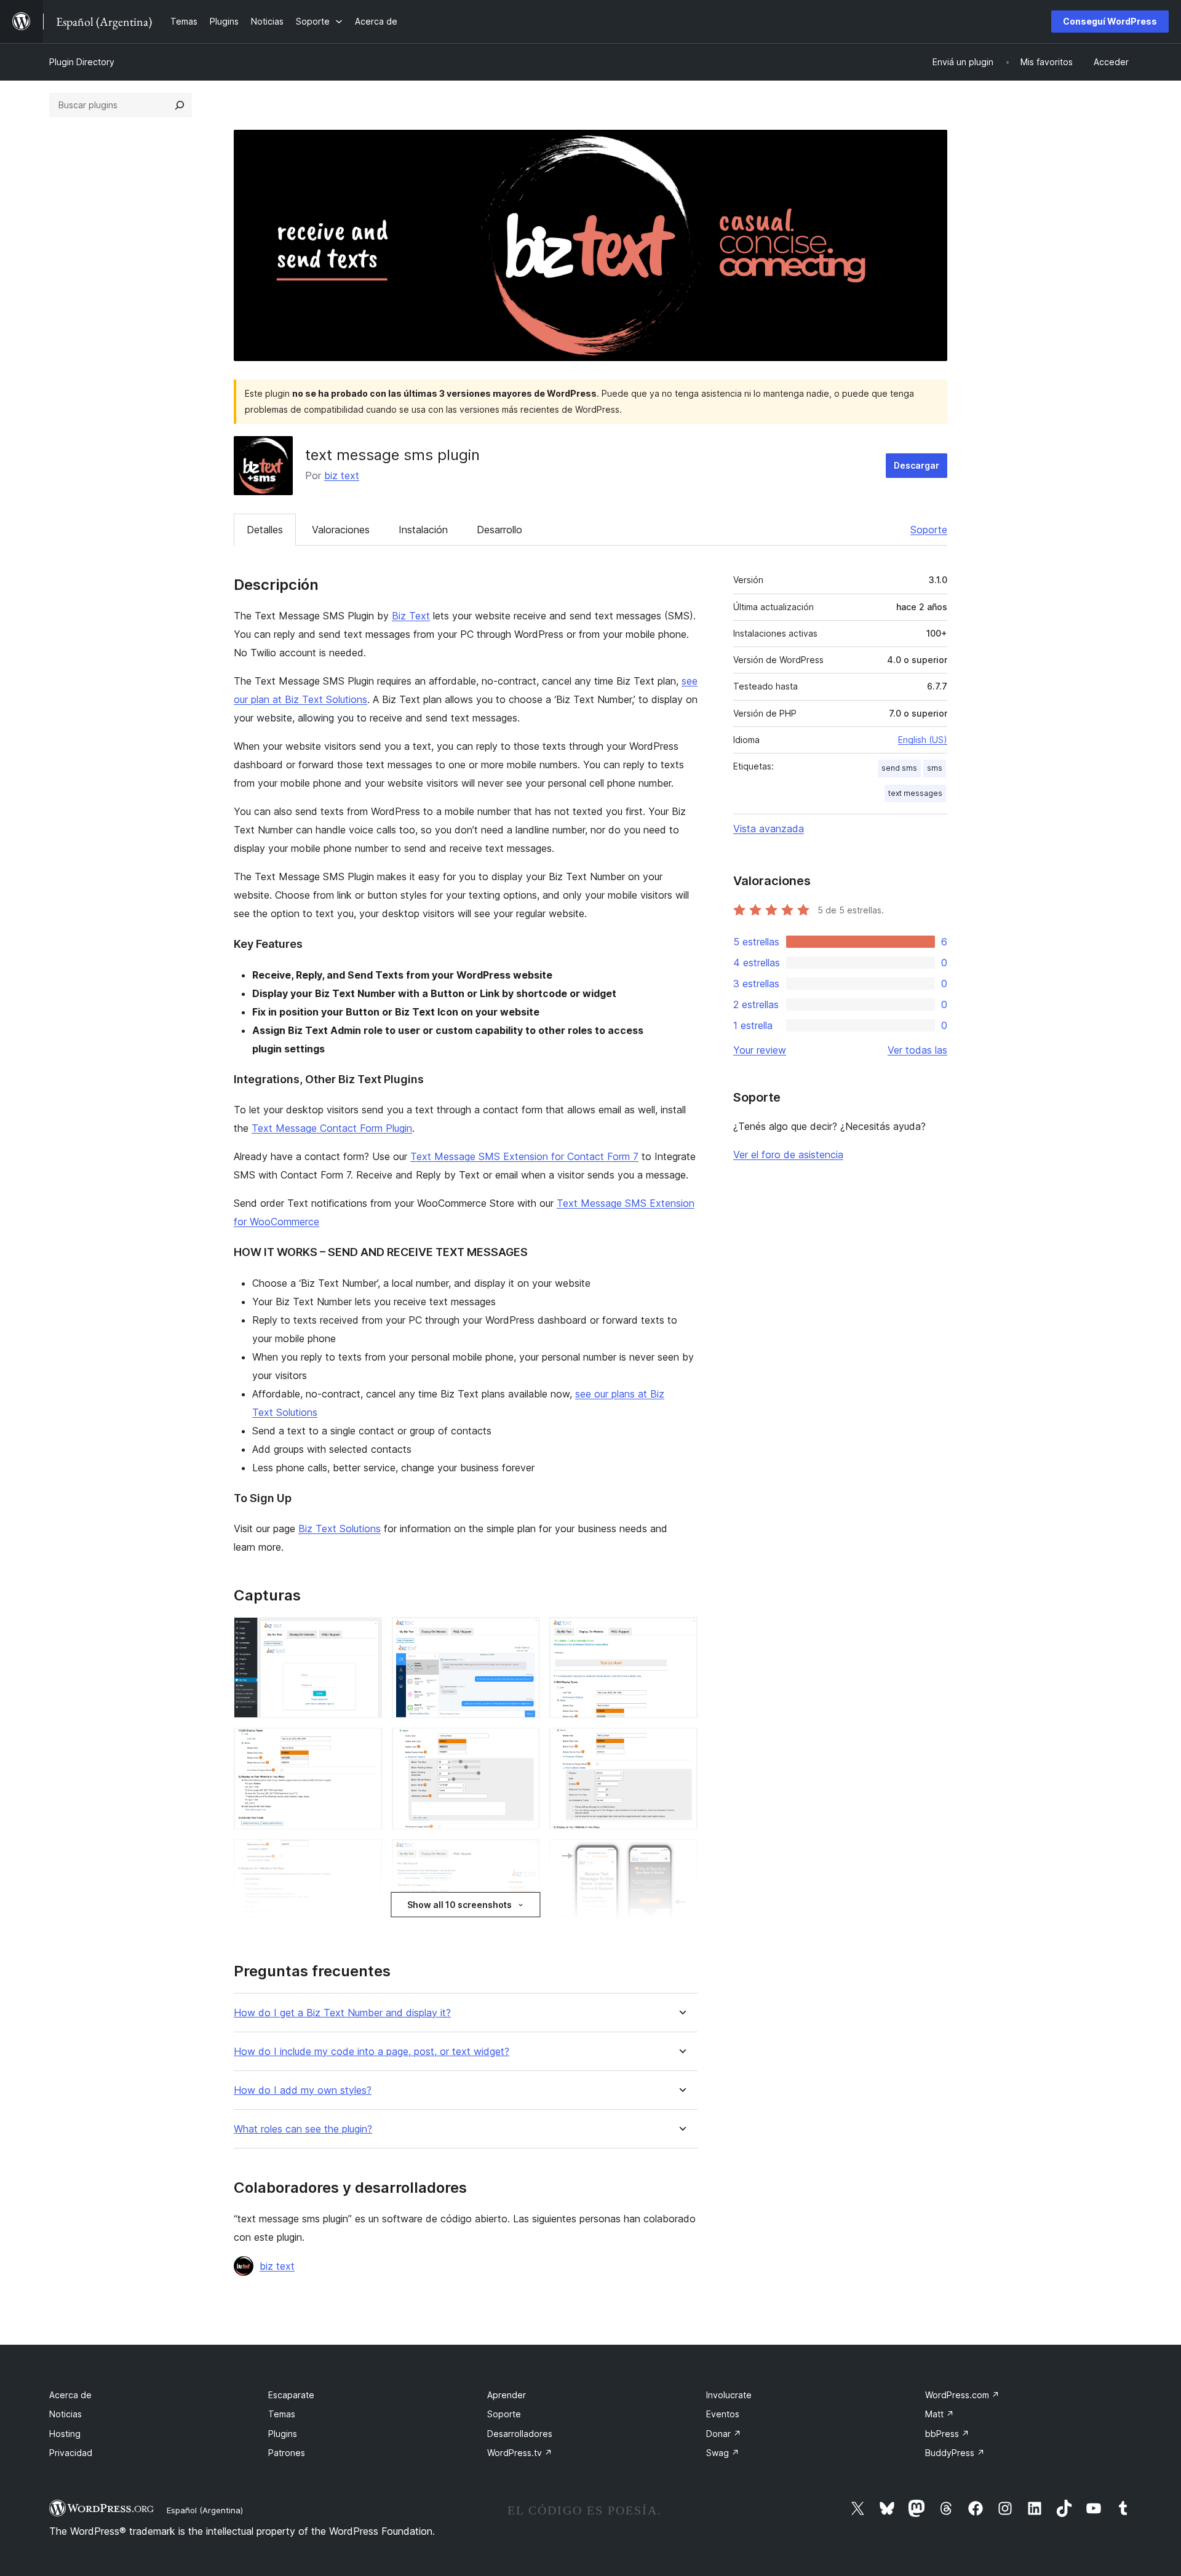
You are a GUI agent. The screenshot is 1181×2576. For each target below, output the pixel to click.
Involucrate (729, 2395)
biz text (342, 475)
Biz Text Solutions (340, 1529)
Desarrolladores (520, 2434)
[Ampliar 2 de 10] (523, 1634)
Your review (760, 1050)
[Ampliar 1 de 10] (365, 1634)
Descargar (917, 465)
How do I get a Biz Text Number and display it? (342, 2013)
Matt (940, 2414)
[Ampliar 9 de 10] (681, 1856)
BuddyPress (955, 2453)
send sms (899, 768)
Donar (724, 2434)
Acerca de (70, 2395)
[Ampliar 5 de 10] (523, 1744)
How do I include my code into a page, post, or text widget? (372, 2052)
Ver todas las (917, 1050)
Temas (282, 2414)
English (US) (923, 740)
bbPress (947, 2434)
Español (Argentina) (205, 2510)
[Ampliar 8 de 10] (523, 1856)
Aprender (507, 2395)
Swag (723, 2453)
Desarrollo (499, 530)
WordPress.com (962, 2395)
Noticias (66, 2414)
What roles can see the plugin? (303, 2129)
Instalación (423, 530)
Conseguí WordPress (1110, 21)
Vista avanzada (769, 829)
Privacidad (71, 2453)
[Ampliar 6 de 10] (681, 1744)
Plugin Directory (82, 62)
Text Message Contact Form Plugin (332, 1128)
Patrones (287, 2453)
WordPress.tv (520, 2453)
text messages (915, 793)
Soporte (929, 530)
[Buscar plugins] (180, 105)
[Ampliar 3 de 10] (681, 1634)
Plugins (283, 2434)
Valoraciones (341, 530)
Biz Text (411, 616)
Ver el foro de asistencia (788, 1155)
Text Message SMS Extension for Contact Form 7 (524, 1156)
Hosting (65, 2434)
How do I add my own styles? (303, 2090)
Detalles (265, 530)
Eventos (723, 2414)
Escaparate (291, 2395)
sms (935, 768)
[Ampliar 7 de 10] (365, 1856)
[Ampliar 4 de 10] (365, 1744)
